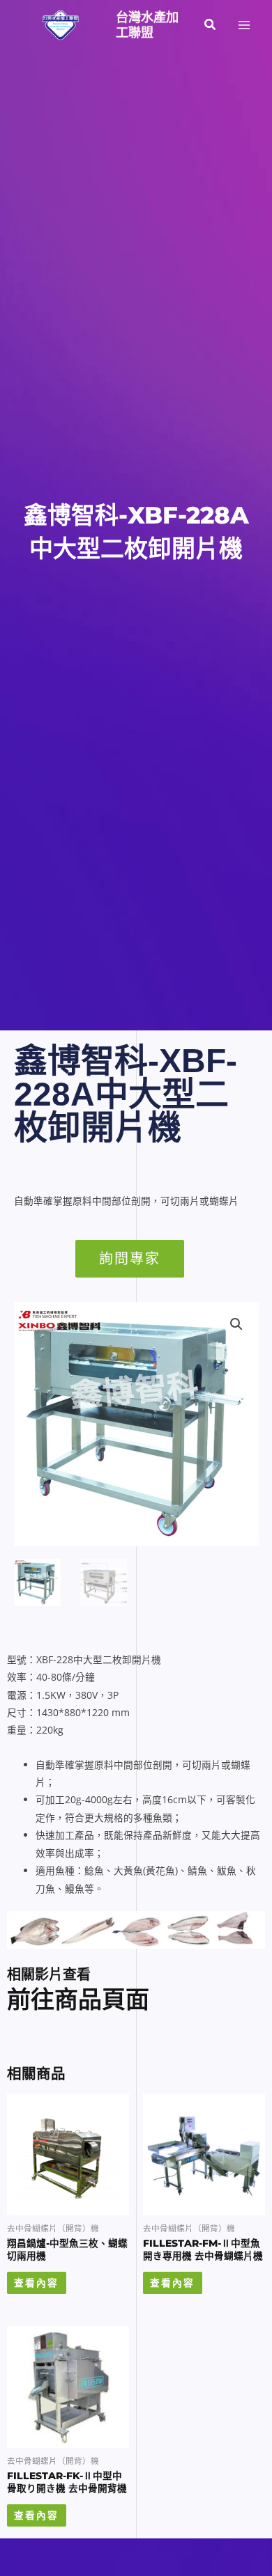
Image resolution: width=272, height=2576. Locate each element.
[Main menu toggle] (244, 25)
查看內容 (36, 2283)
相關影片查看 (49, 1974)
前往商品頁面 (78, 2000)
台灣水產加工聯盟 (147, 25)
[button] (211, 25)
